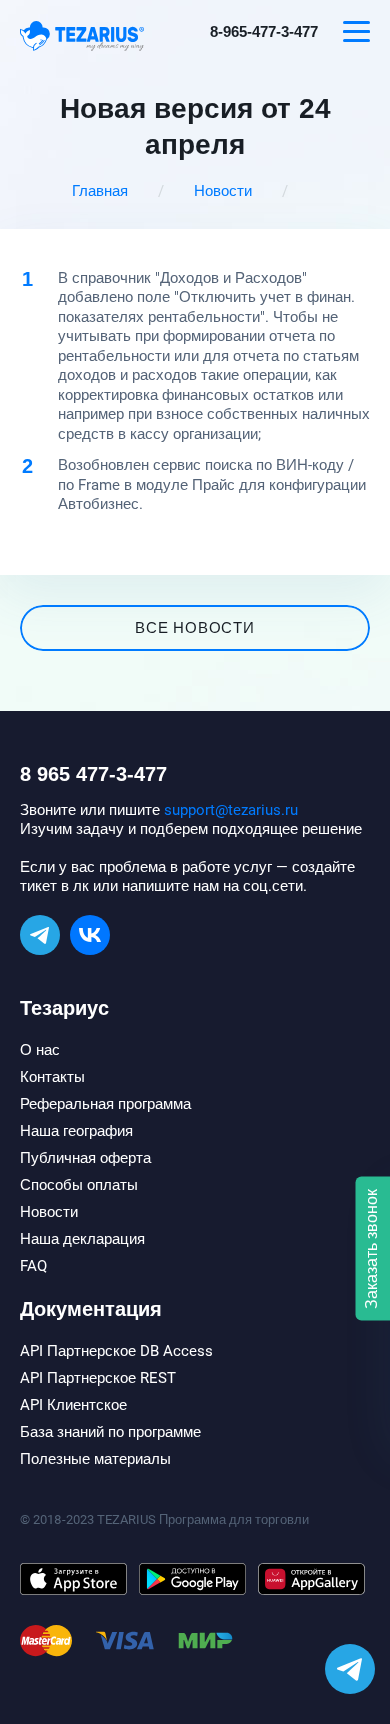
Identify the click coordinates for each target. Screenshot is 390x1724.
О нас (40, 1050)
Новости (223, 191)
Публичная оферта (85, 1158)
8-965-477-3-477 (264, 32)
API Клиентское (73, 1405)
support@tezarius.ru (231, 810)
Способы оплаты (79, 1185)
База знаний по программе (110, 1432)
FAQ (33, 1266)
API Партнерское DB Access (116, 1351)
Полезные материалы (95, 1459)
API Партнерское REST (98, 1378)
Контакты (52, 1077)
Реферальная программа (105, 1104)
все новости (194, 628)
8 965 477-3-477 (93, 774)
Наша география (76, 1131)
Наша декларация (82, 1239)
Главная (100, 191)
